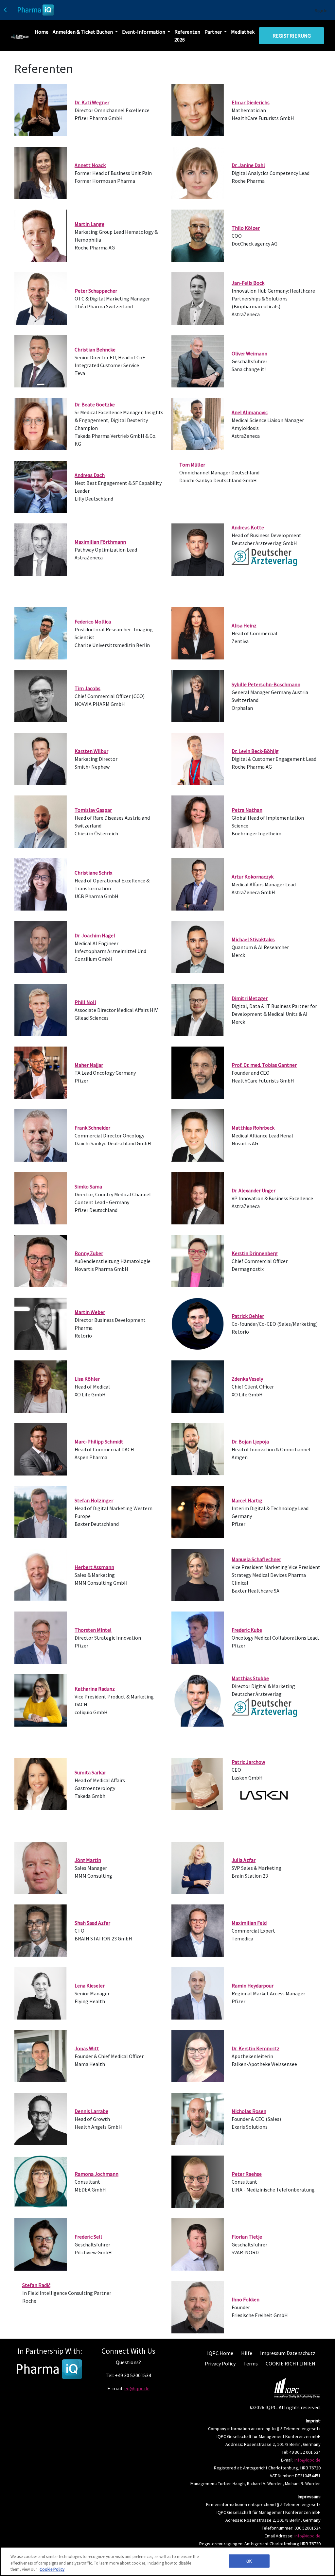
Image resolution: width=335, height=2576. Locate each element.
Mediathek (243, 32)
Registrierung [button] (292, 36)
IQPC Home (220, 2353)
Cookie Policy (52, 2569)
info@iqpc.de (308, 2460)
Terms (251, 2363)
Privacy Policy (220, 2363)
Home (42, 32)
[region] (167, 2561)
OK (249, 2561)
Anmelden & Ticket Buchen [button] (83, 32)
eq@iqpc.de (137, 2388)
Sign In (321, 10)
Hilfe (247, 2353)
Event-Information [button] (144, 32)
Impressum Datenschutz (288, 2353)
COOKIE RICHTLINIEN (291, 2363)
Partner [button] (214, 32)
